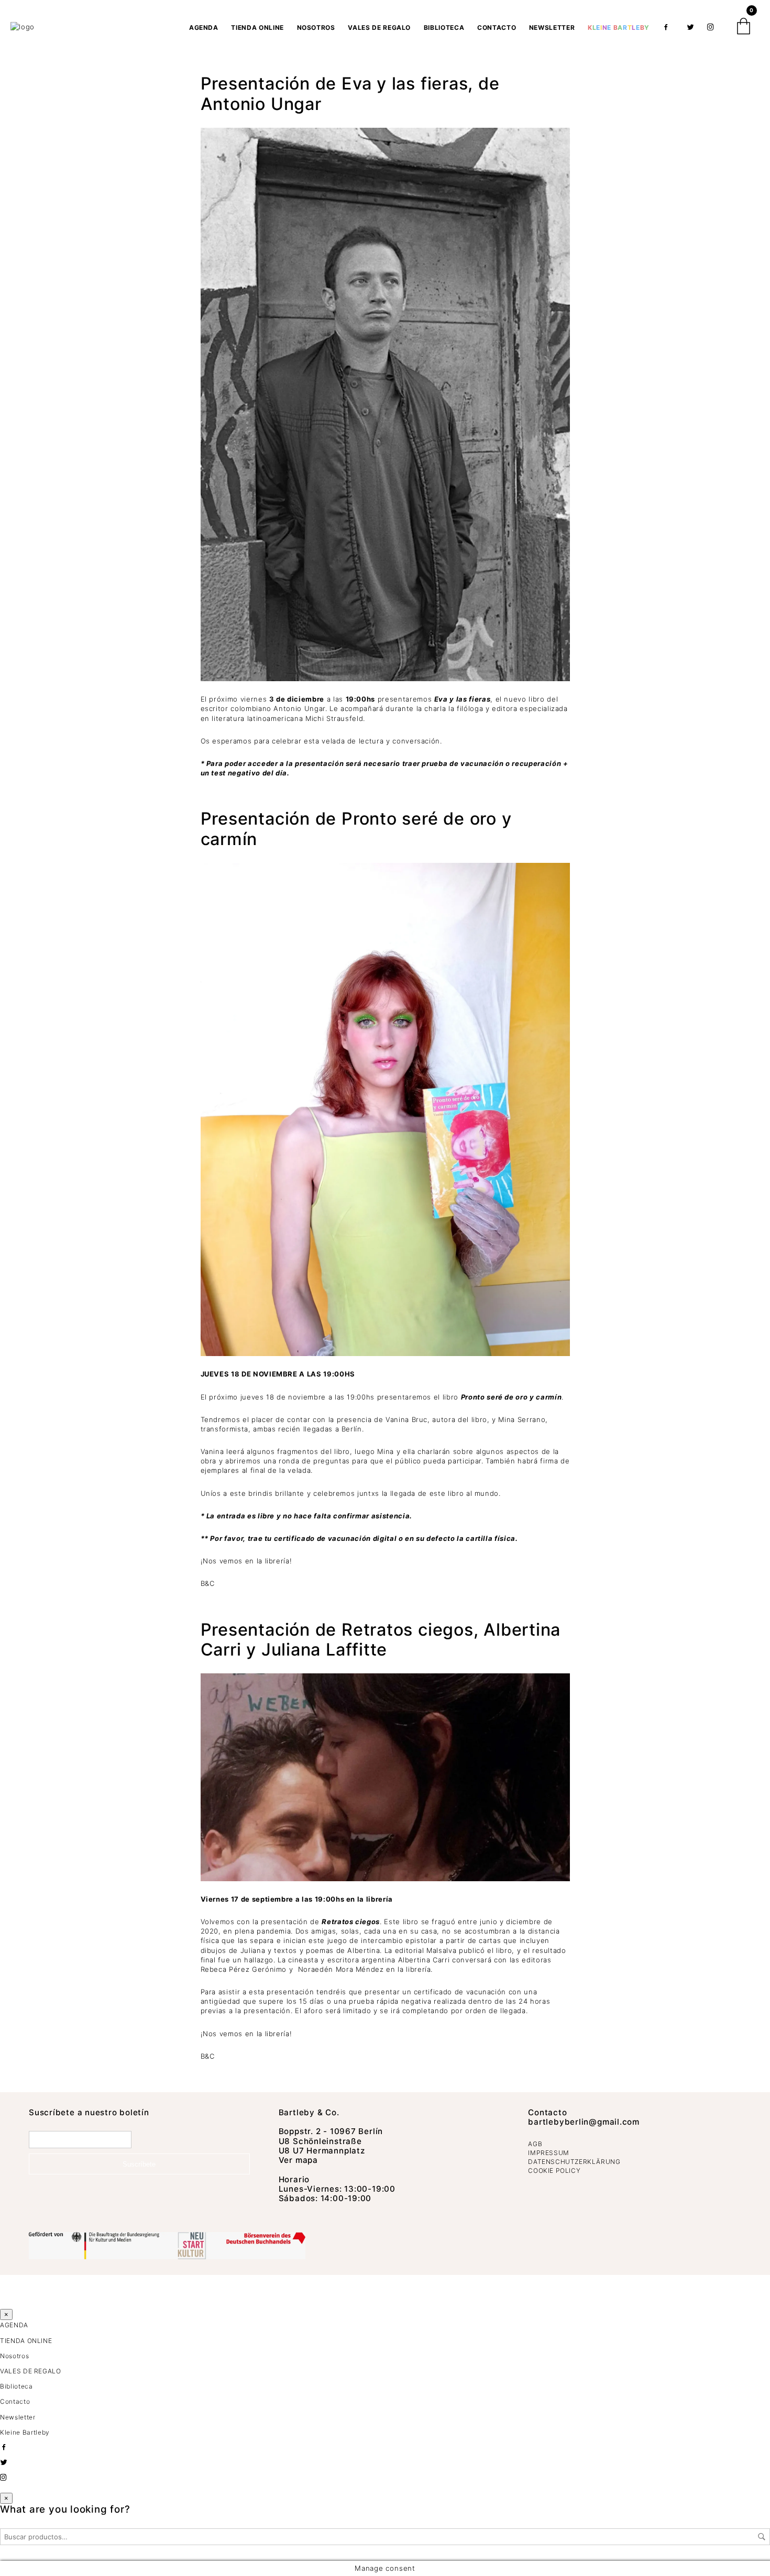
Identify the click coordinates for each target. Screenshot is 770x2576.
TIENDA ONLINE (257, 27)
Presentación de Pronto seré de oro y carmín (356, 829)
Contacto (497, 27)
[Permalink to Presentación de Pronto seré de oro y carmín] (385, 1109)
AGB (535, 2144)
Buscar (762, 2537)
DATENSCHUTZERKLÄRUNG (574, 2162)
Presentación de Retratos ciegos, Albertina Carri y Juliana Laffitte (381, 1640)
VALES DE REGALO (379, 27)
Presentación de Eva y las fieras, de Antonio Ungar (350, 94)
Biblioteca (444, 27)
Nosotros (316, 27)
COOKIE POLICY (554, 2170)
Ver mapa (298, 2160)
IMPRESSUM (548, 2153)
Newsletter (552, 27)
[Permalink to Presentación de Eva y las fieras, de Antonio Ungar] (385, 404)
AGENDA (204, 27)
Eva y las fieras (462, 699)
